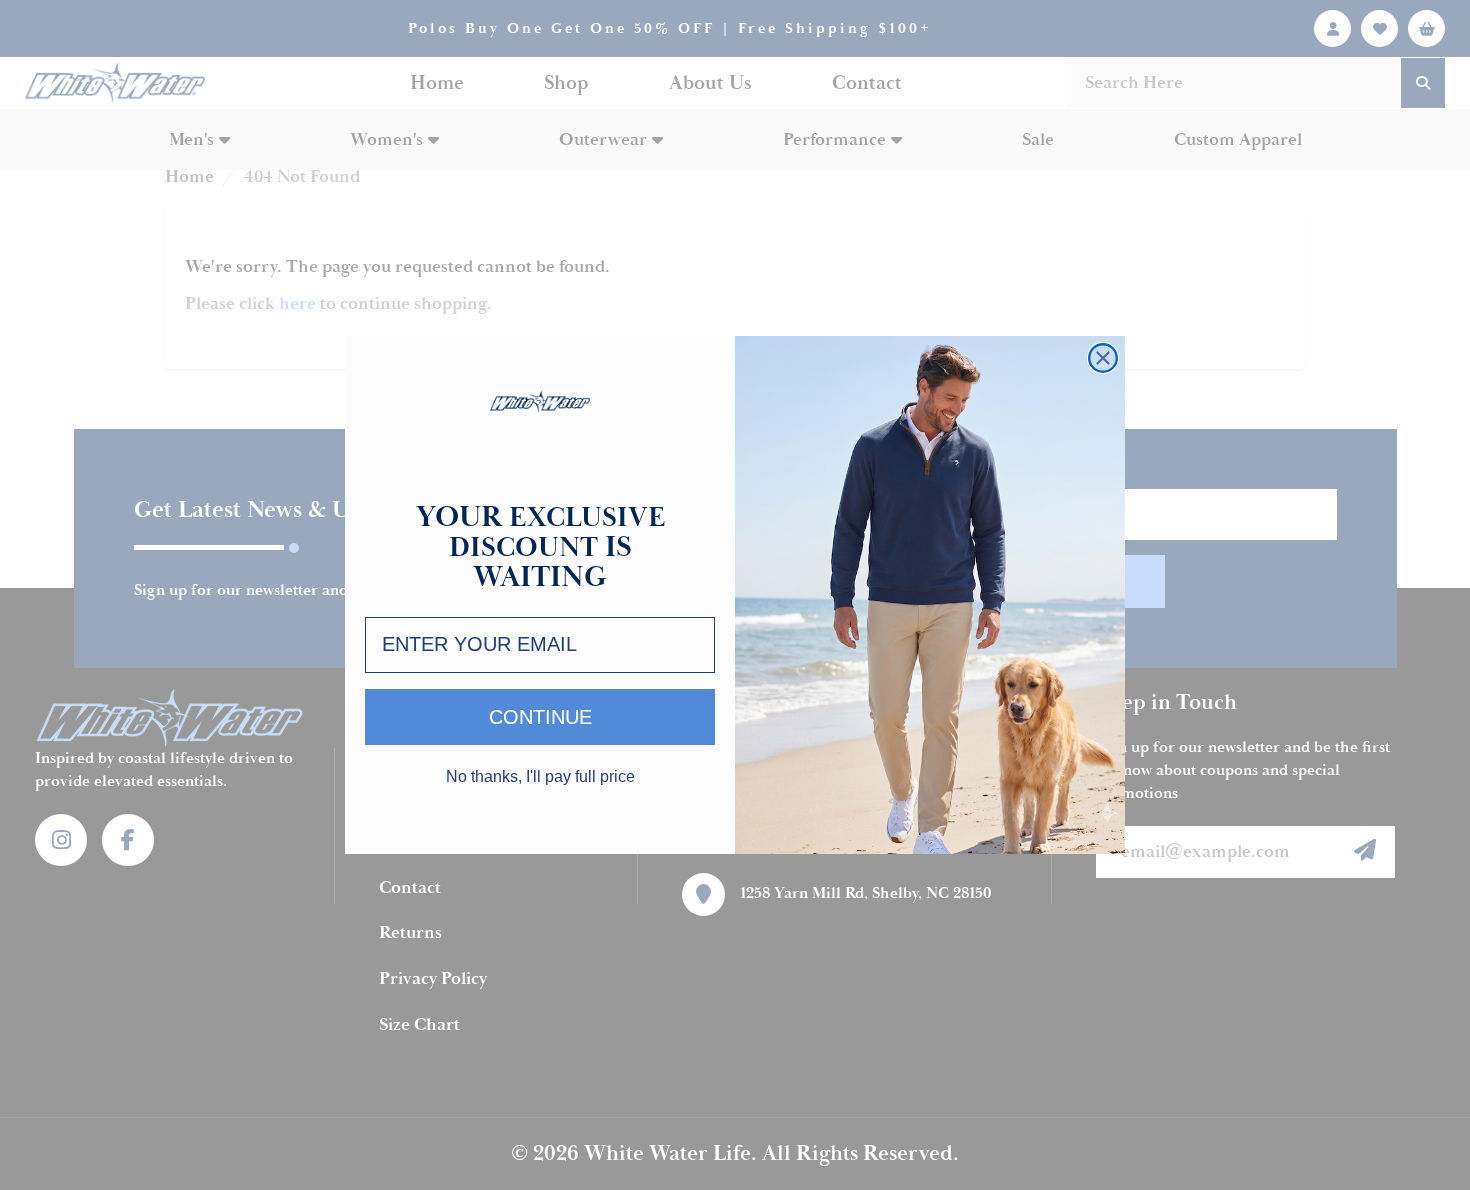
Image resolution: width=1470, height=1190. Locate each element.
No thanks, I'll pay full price (540, 777)
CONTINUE (540, 717)
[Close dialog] (1103, 358)
